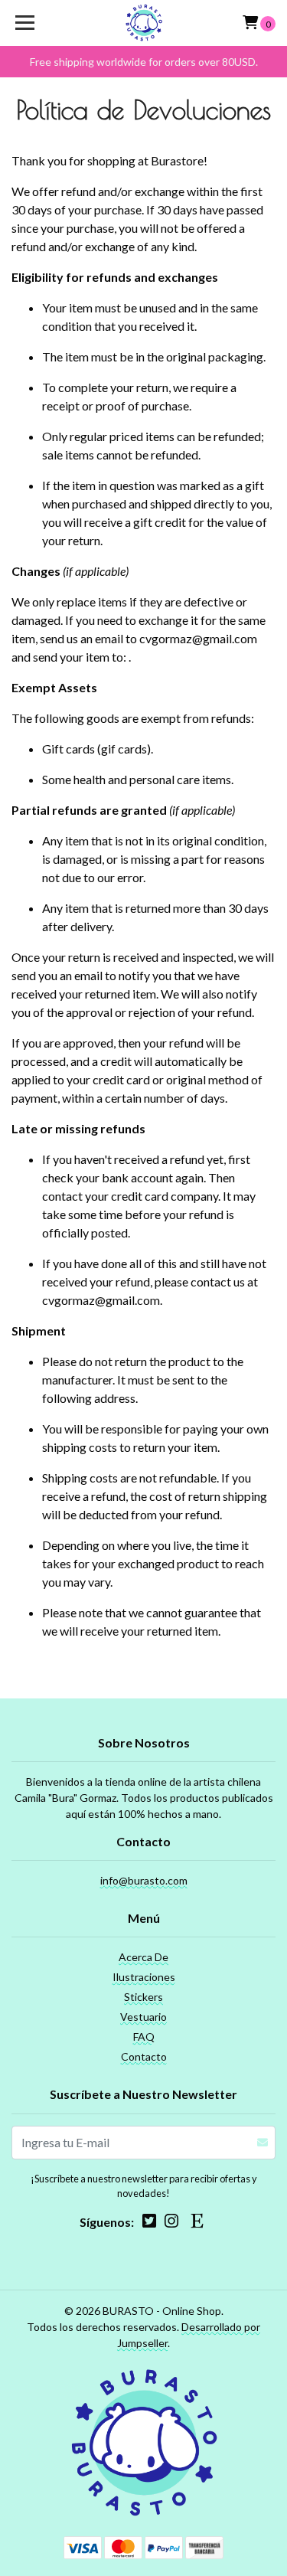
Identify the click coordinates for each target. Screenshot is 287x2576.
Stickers (143, 1997)
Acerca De (143, 1957)
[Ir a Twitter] (149, 2224)
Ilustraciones (144, 1977)
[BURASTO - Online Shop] (144, 23)
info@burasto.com (144, 1880)
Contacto (144, 2056)
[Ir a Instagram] (171, 2224)
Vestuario (143, 2017)
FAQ (144, 2037)
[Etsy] (197, 2224)
